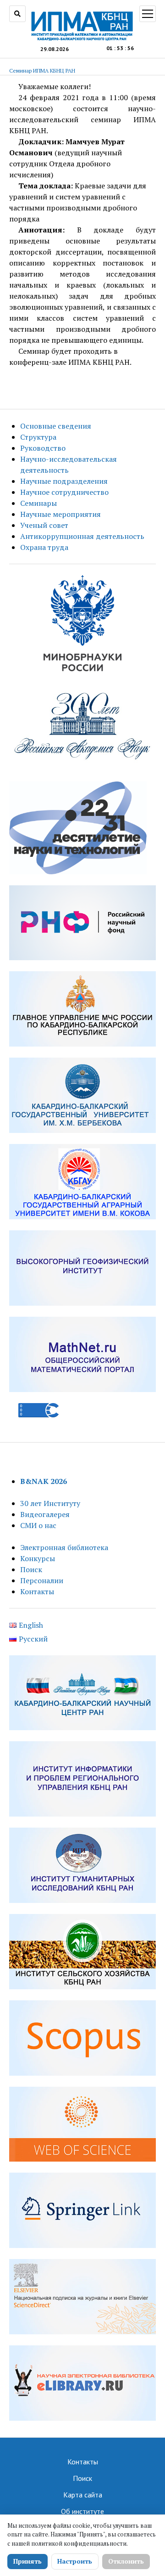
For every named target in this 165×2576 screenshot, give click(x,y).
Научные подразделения (64, 481)
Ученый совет (44, 525)
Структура (38, 437)
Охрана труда (44, 547)
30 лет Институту (50, 1503)
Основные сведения (56, 426)
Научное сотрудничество (64, 492)
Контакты (37, 1591)
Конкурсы (38, 1558)
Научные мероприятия (60, 514)
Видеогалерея (45, 1514)
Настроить (75, 2561)
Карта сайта (83, 2495)
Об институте (82, 2511)
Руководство (43, 448)
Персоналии (42, 1580)
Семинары (38, 503)
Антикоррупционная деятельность (82, 536)
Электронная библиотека (64, 1547)
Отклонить (126, 2561)
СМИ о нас (38, 1525)
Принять (27, 2561)
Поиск (31, 1569)
